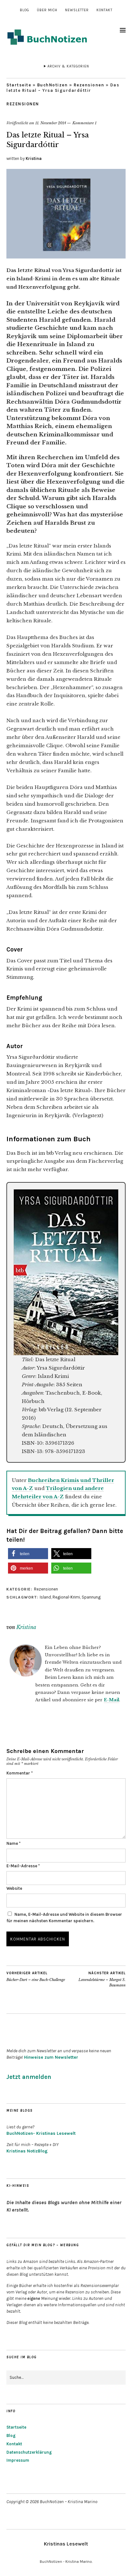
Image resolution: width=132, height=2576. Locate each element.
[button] (28, 1554)
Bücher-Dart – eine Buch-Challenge (36, 1977)
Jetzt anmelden (29, 2077)
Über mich (47, 10)
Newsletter (77, 10)
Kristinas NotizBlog (27, 2151)
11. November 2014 (51, 123)
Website (14, 1888)
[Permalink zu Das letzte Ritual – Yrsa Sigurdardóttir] (66, 257)
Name (13, 1843)
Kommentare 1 (84, 123)
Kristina (34, 158)
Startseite (19, 85)
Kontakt (104, 10)
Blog (25, 10)
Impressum (18, 2460)
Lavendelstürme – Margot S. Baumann (102, 1979)
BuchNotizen (53, 85)
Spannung (91, 1597)
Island (45, 1597)
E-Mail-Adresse (23, 1866)
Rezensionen (89, 85)
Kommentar (20, 1773)
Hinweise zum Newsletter (51, 2057)
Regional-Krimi (66, 1597)
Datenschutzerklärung (29, 2452)
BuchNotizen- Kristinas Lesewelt (41, 2133)
